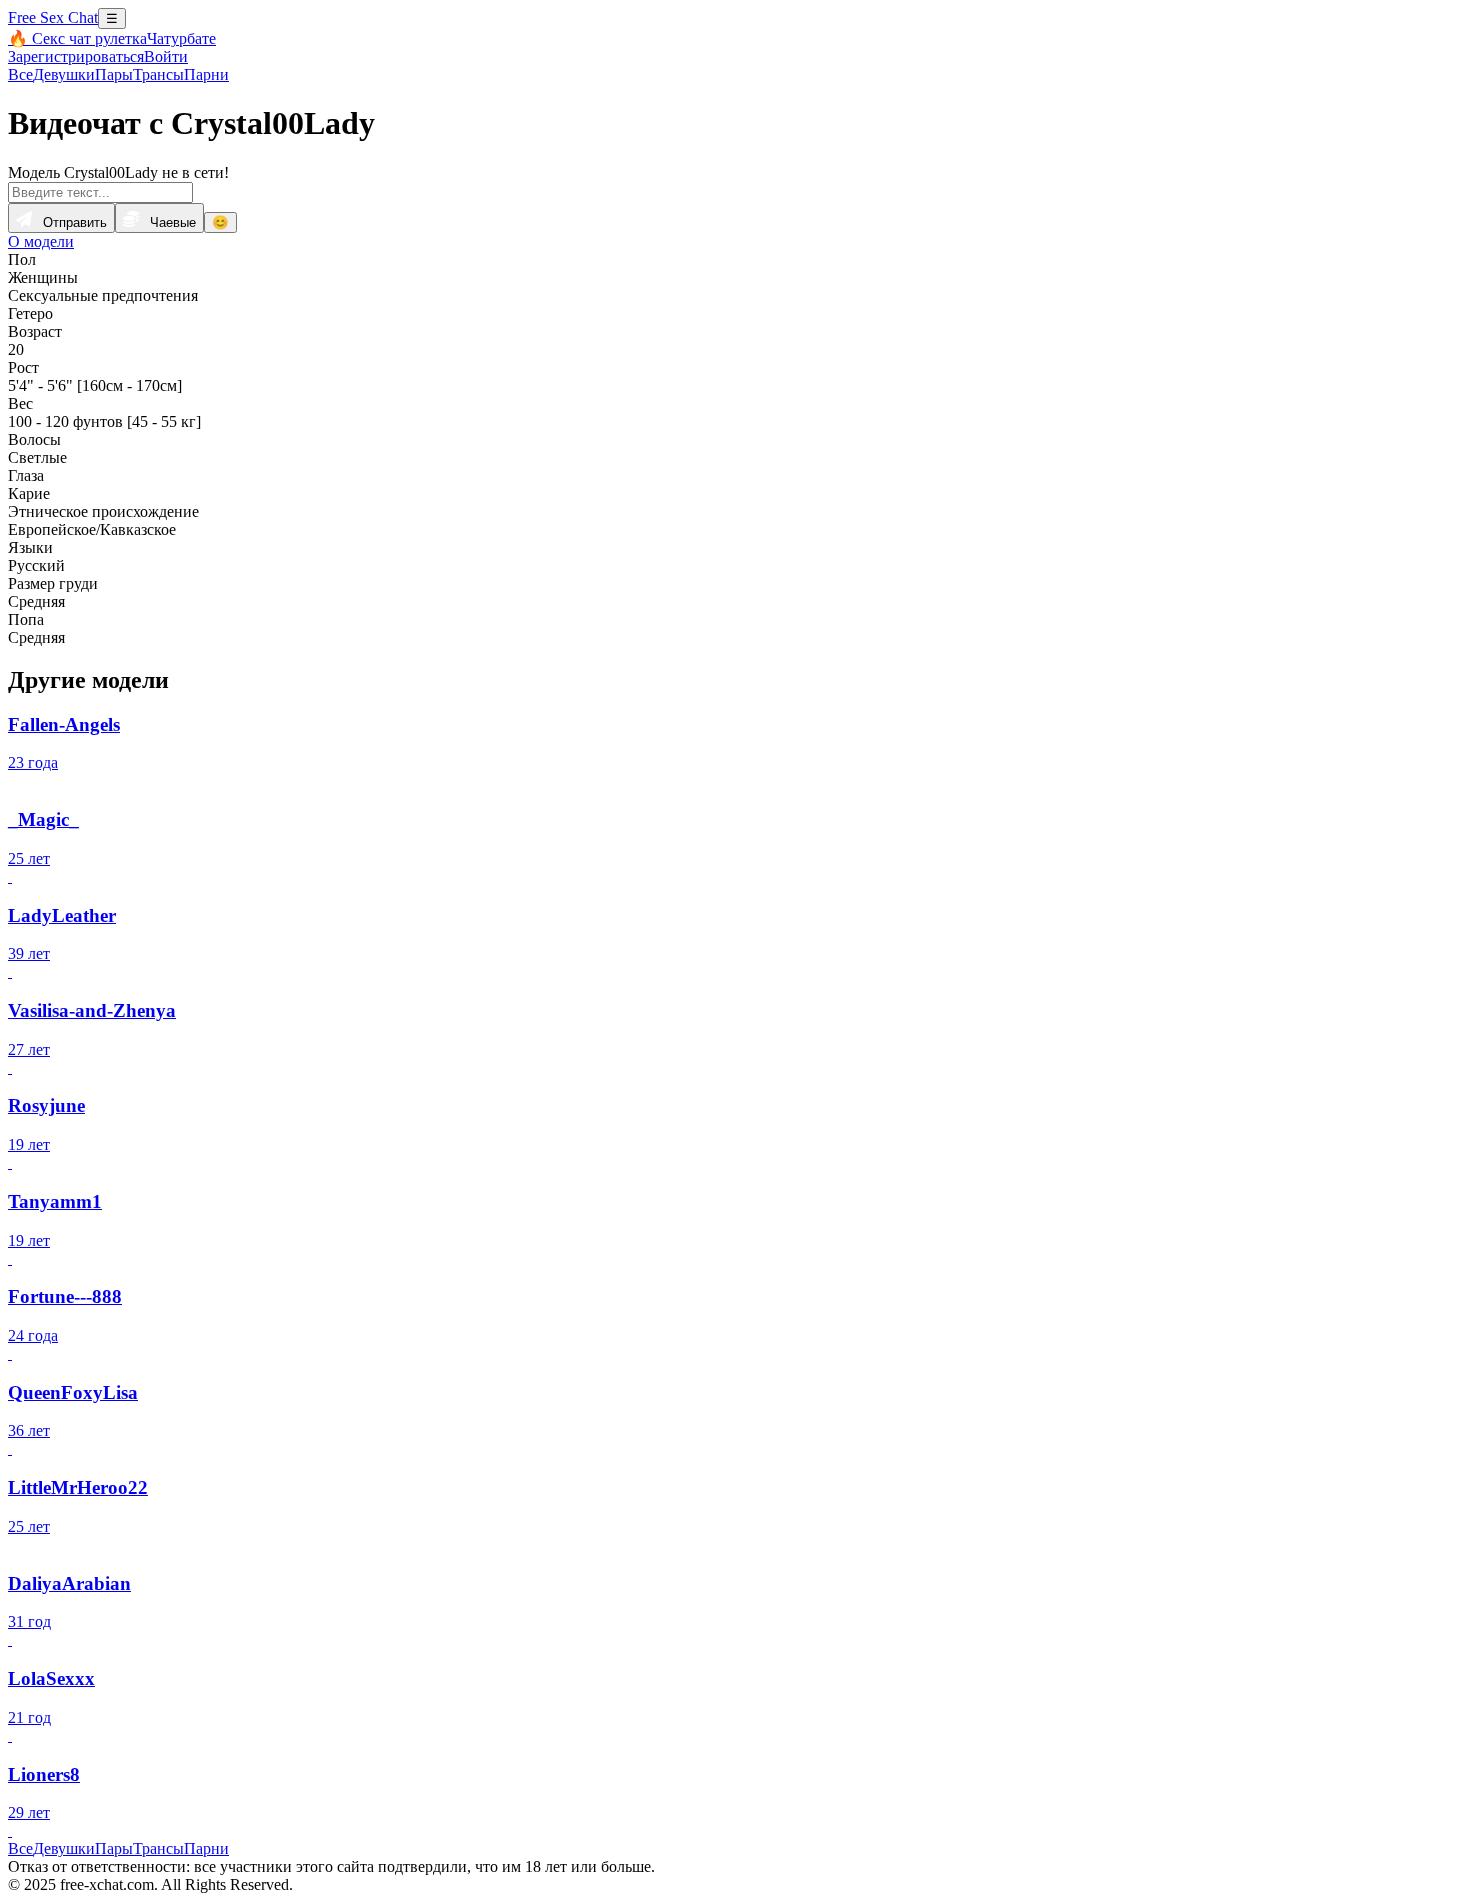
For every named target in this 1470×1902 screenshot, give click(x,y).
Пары (114, 74)
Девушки (64, 74)
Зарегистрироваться (76, 56)
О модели (41, 241)
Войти (166, 56)
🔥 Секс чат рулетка (77, 38)
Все (20, 74)
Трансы (158, 74)
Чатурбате (181, 38)
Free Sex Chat (53, 17)
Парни (206, 74)
